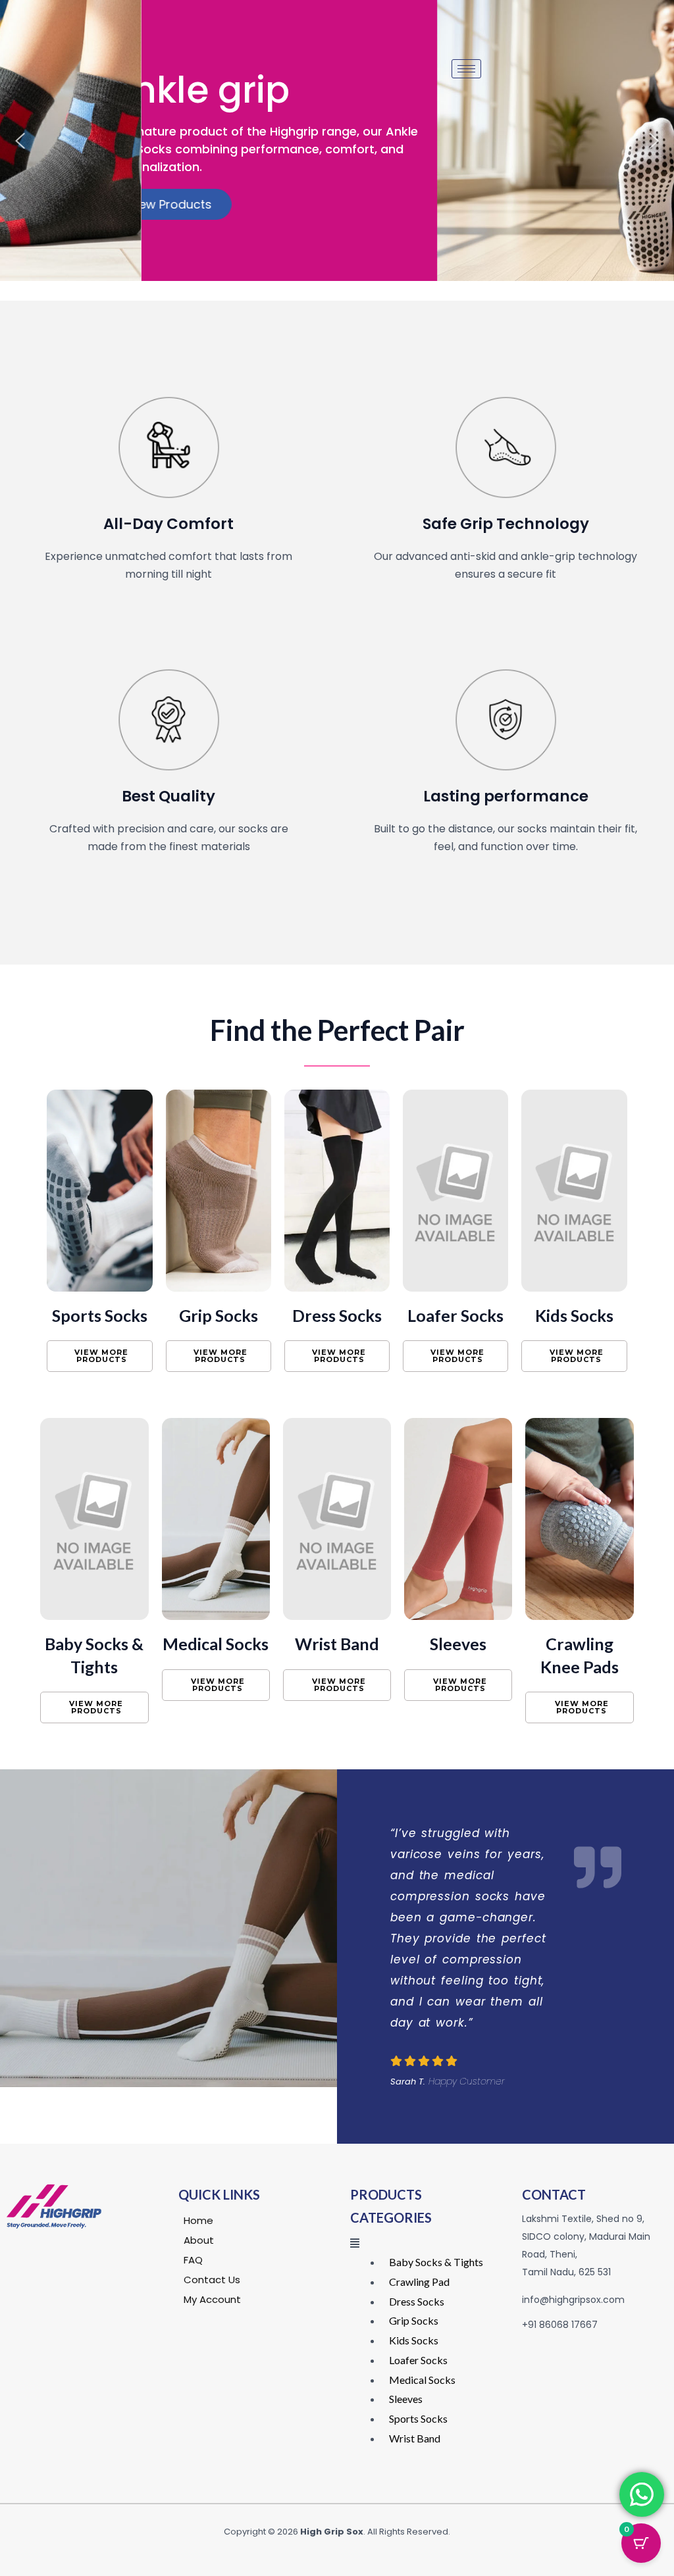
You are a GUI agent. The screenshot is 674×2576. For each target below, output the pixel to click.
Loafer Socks (455, 1315)
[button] (20, 141)
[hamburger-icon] (466, 69)
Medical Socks (216, 1644)
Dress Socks (337, 1315)
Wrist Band (337, 1644)
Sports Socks (100, 1315)
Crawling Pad (419, 2282)
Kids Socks (574, 1315)
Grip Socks (219, 1315)
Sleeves (458, 1644)
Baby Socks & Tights (436, 2262)
